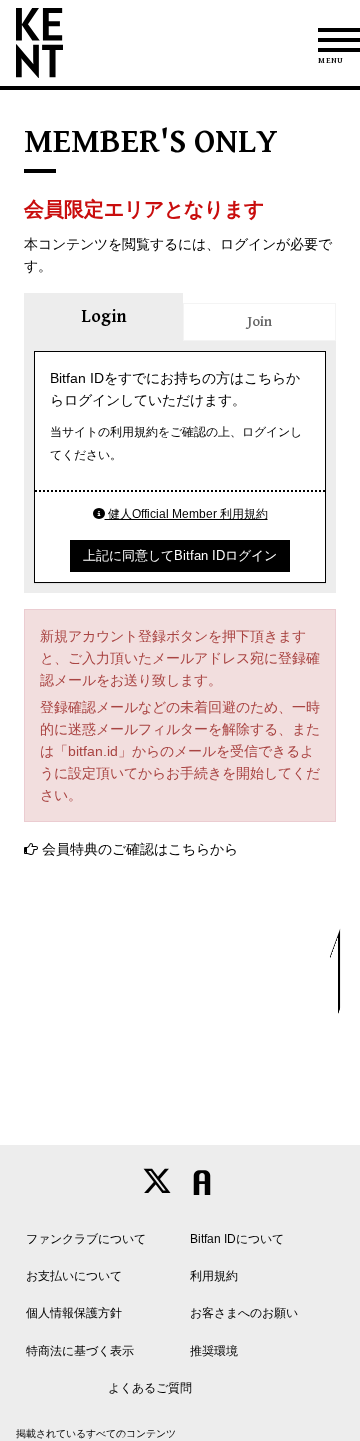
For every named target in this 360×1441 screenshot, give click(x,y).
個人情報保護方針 (74, 1313)
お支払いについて (74, 1276)
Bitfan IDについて (237, 1239)
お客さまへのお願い (244, 1313)
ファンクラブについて (86, 1239)
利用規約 (214, 1276)
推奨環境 (214, 1351)
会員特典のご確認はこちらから (140, 849)
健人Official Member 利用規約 (186, 514)
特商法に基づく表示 (80, 1351)
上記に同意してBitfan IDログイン (180, 555)
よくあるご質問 (150, 1388)
